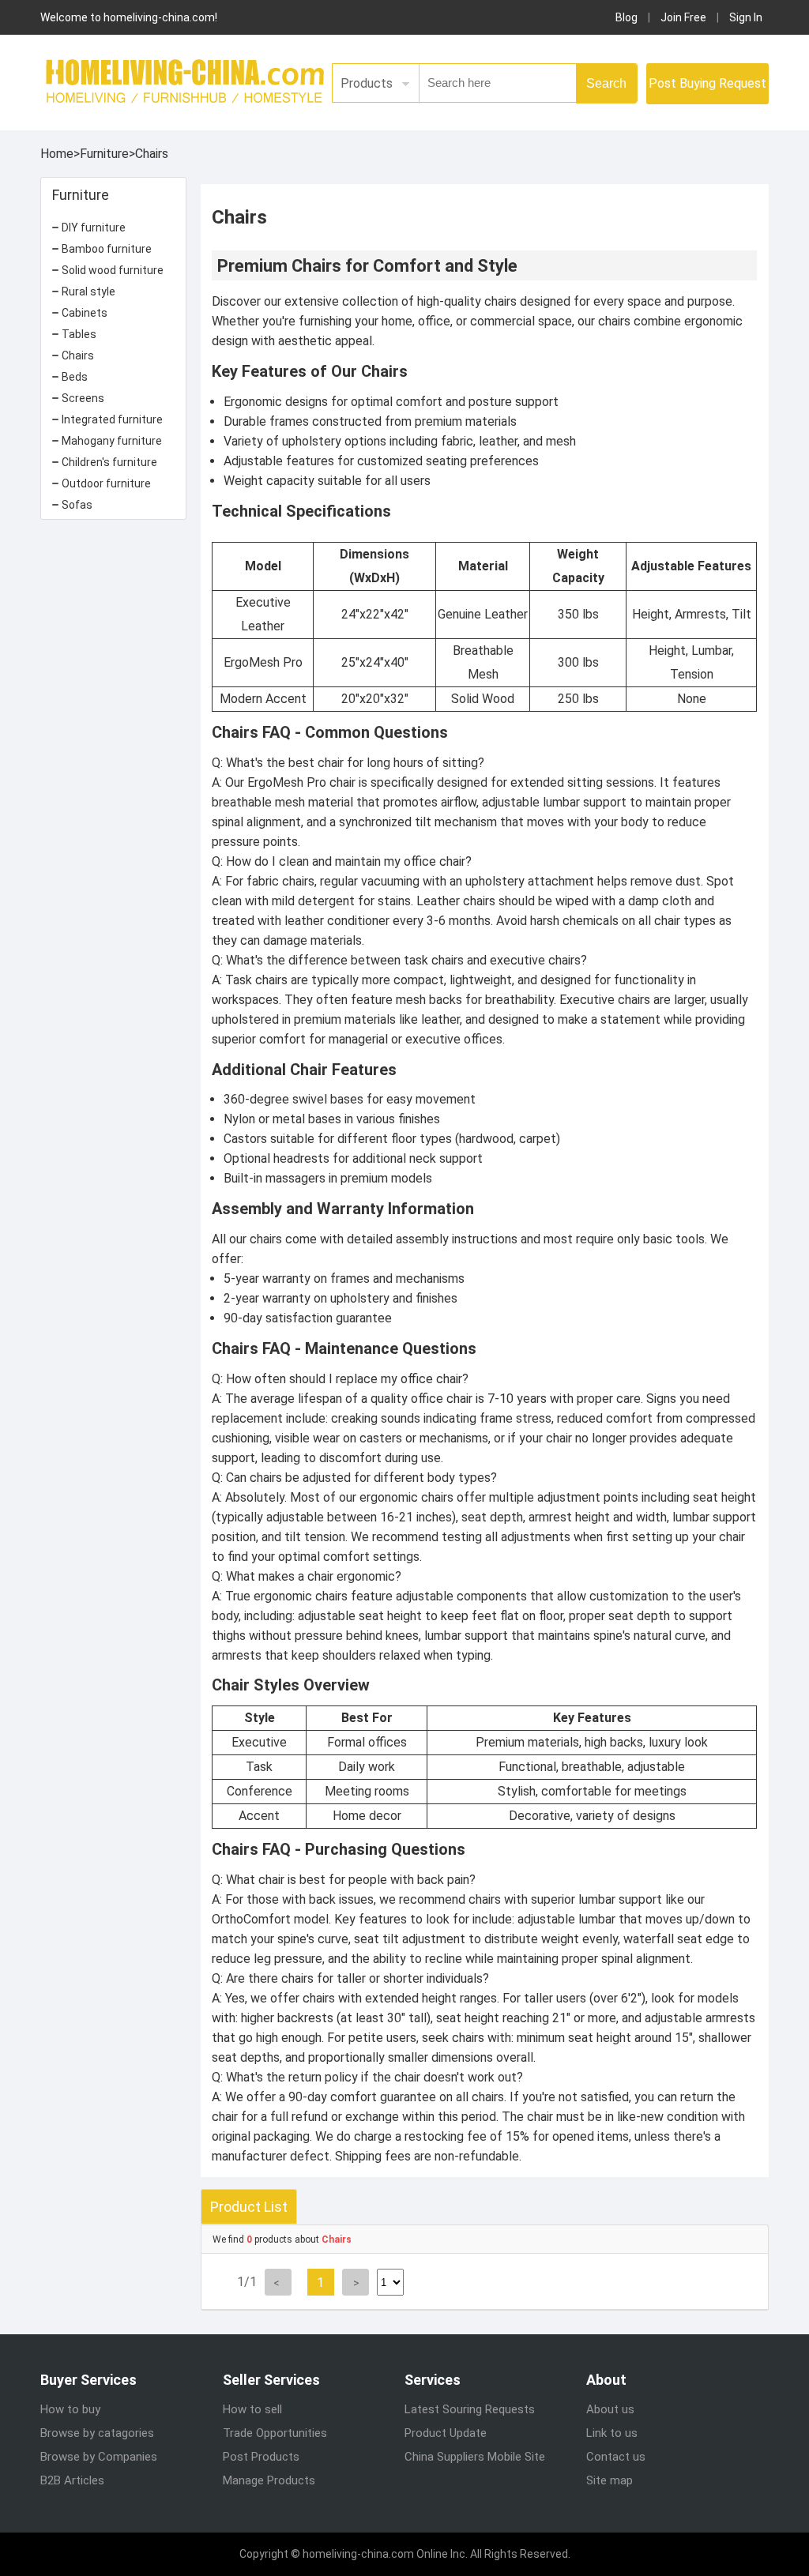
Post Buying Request (707, 83)
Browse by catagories (97, 2433)
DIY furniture (94, 228)
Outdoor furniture (106, 483)
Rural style (88, 291)
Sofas (77, 505)
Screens (83, 398)
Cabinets (85, 313)
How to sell (252, 2409)
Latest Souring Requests (470, 2409)
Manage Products (269, 2480)
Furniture (104, 154)
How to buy (70, 2409)
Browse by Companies (99, 2457)
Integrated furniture (112, 419)
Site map (610, 2480)
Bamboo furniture (107, 249)
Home (57, 154)
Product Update (446, 2433)
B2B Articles (72, 2480)
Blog (627, 17)
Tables (79, 334)
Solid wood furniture (113, 270)
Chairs (152, 154)
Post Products (261, 2457)
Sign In (746, 17)
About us (610, 2409)
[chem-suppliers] (182, 80)
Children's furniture (109, 462)
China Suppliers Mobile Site (475, 2457)
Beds (75, 377)
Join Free (683, 17)
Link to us (612, 2433)
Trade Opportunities (275, 2433)
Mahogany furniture (112, 441)
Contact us (616, 2457)
